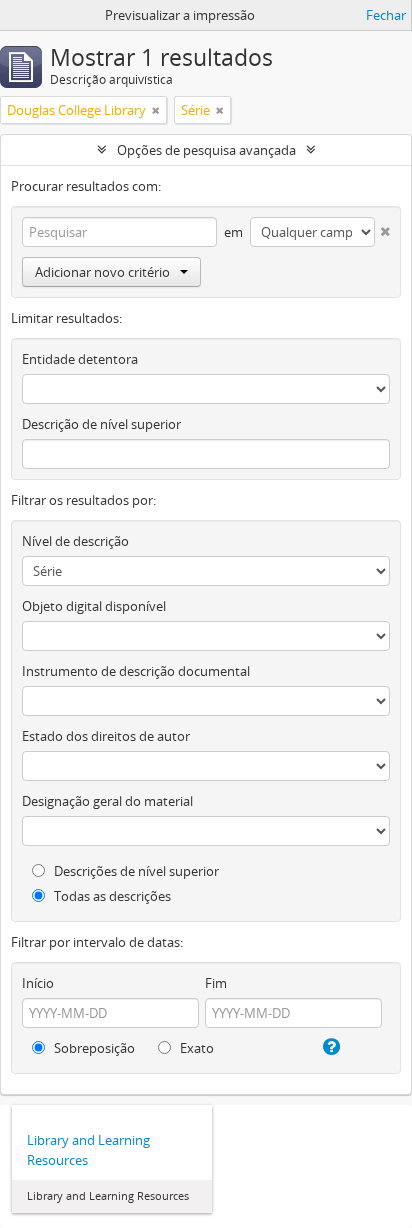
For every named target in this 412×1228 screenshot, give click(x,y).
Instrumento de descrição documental (136, 671)
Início (38, 983)
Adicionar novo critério (102, 272)
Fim (216, 983)
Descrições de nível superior (135, 871)
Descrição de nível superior (101, 424)
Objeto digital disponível (94, 606)
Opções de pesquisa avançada (206, 150)
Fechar (386, 15)
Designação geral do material (107, 801)
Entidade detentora (80, 359)
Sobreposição (93, 1048)
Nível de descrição (75, 541)
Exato (195, 1048)
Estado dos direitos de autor (106, 736)
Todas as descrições (111, 896)
